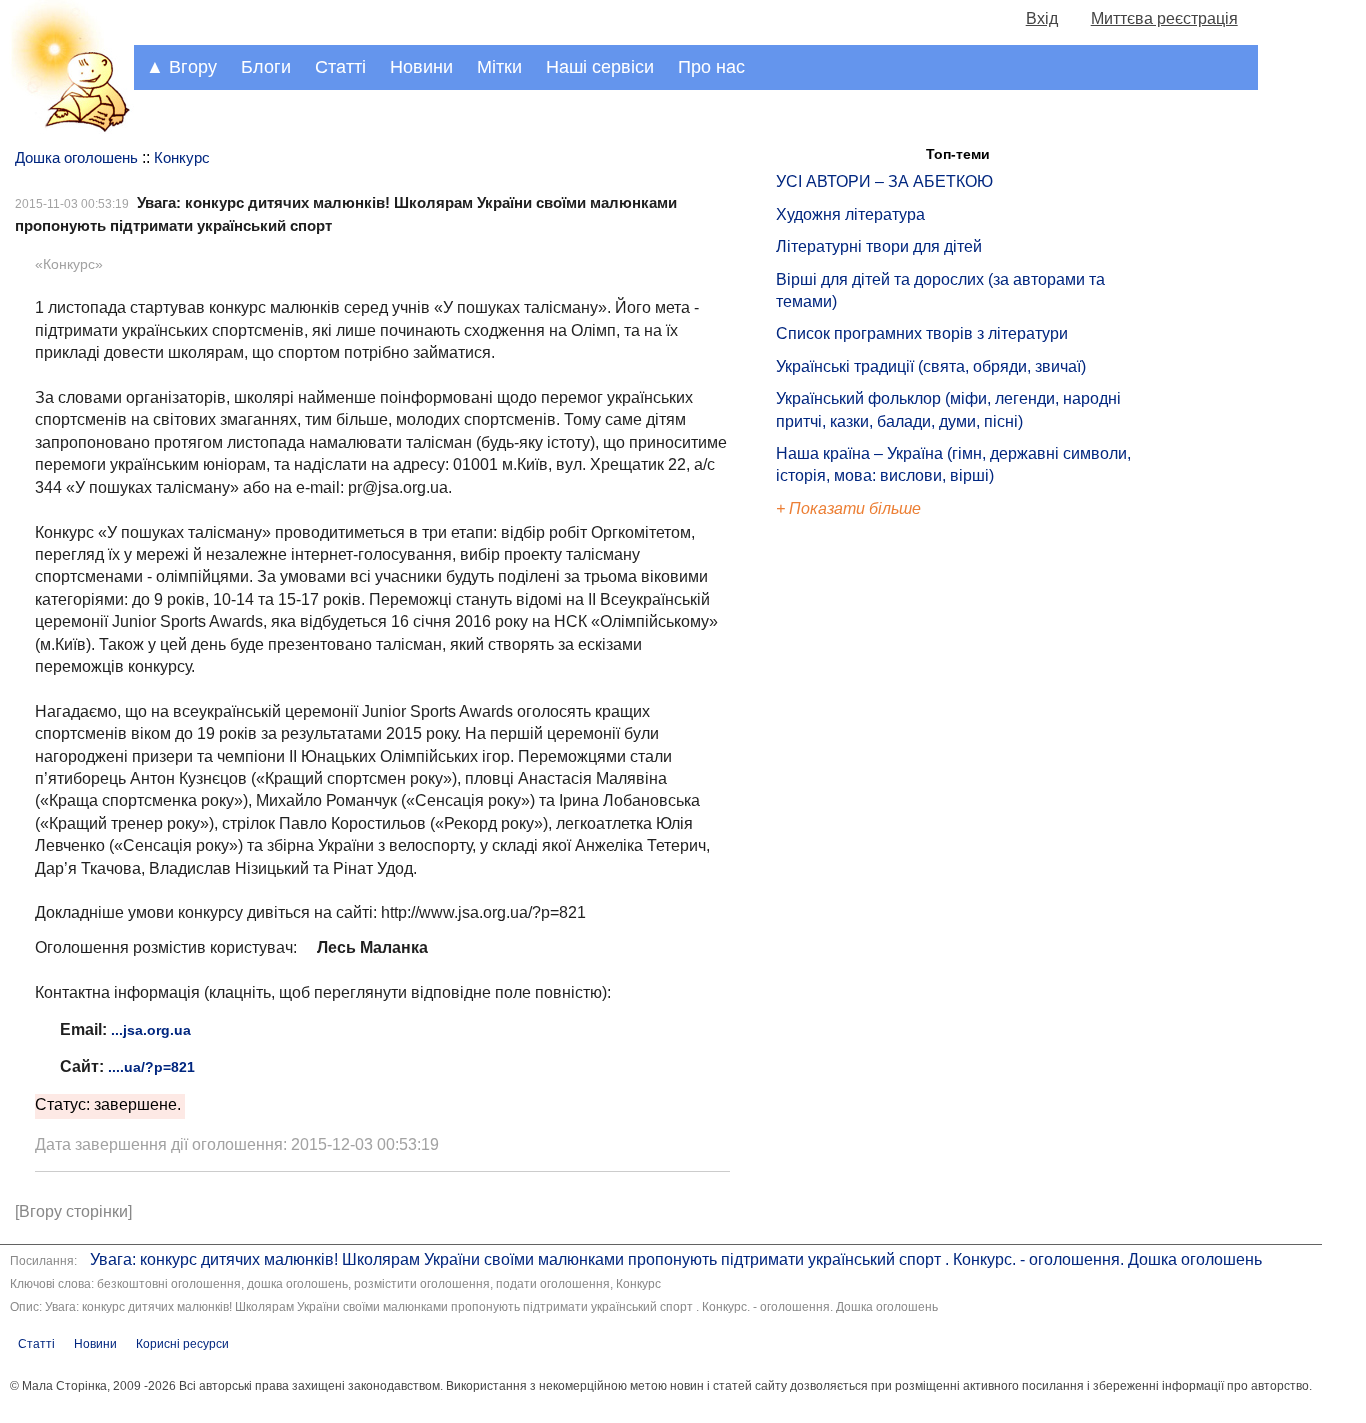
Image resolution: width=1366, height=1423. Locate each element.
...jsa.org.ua (151, 1030)
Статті (340, 67)
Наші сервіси (600, 67)
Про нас (711, 67)
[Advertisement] (868, 860)
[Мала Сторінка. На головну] (67, 128)
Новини (421, 67)
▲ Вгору (181, 67)
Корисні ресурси (182, 1344)
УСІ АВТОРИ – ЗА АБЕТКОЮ (884, 181)
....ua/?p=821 (151, 1067)
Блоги (266, 67)
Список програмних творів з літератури (922, 333)
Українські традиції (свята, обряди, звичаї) (931, 366)
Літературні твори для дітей (879, 246)
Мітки (499, 67)
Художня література (850, 214)
